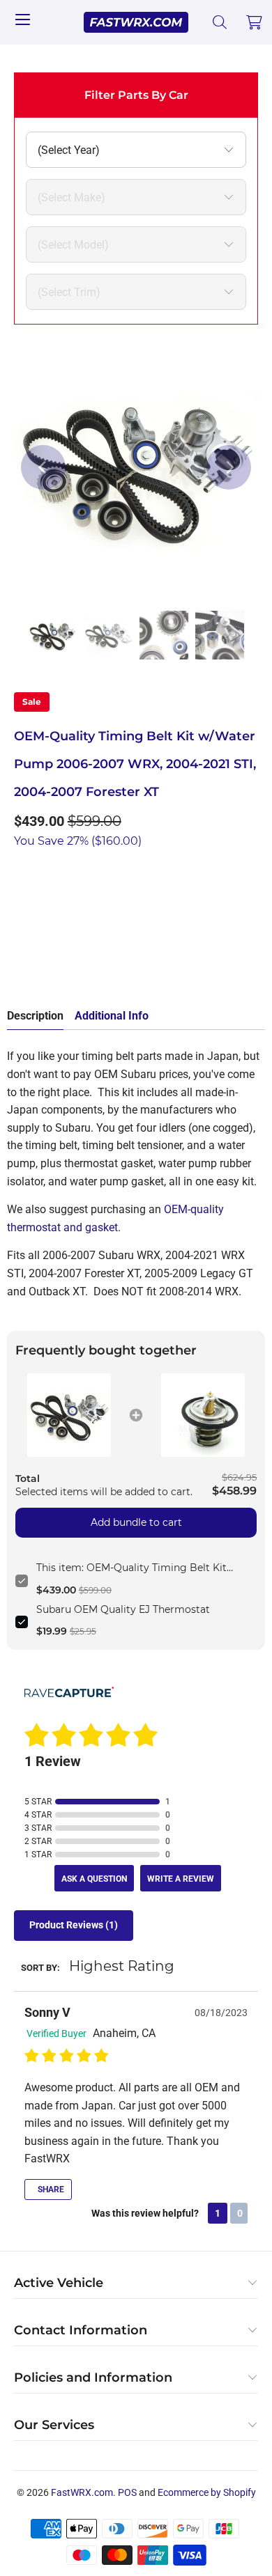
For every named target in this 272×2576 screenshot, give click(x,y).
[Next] (229, 467)
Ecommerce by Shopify (207, 2492)
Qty (22, 870)
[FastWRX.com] (136, 22)
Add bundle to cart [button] (136, 1522)
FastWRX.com (82, 2492)
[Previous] (43, 467)
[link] (69, 1415)
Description (35, 1016)
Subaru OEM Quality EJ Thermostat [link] (123, 1609)
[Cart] (255, 22)
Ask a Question (94, 1879)
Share (50, 2189)
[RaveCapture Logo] (69, 1693)
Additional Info (112, 1016)
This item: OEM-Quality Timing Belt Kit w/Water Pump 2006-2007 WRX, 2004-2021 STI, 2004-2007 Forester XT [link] (141, 1568)
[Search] (220, 22)
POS (127, 2492)
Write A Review (181, 1879)
